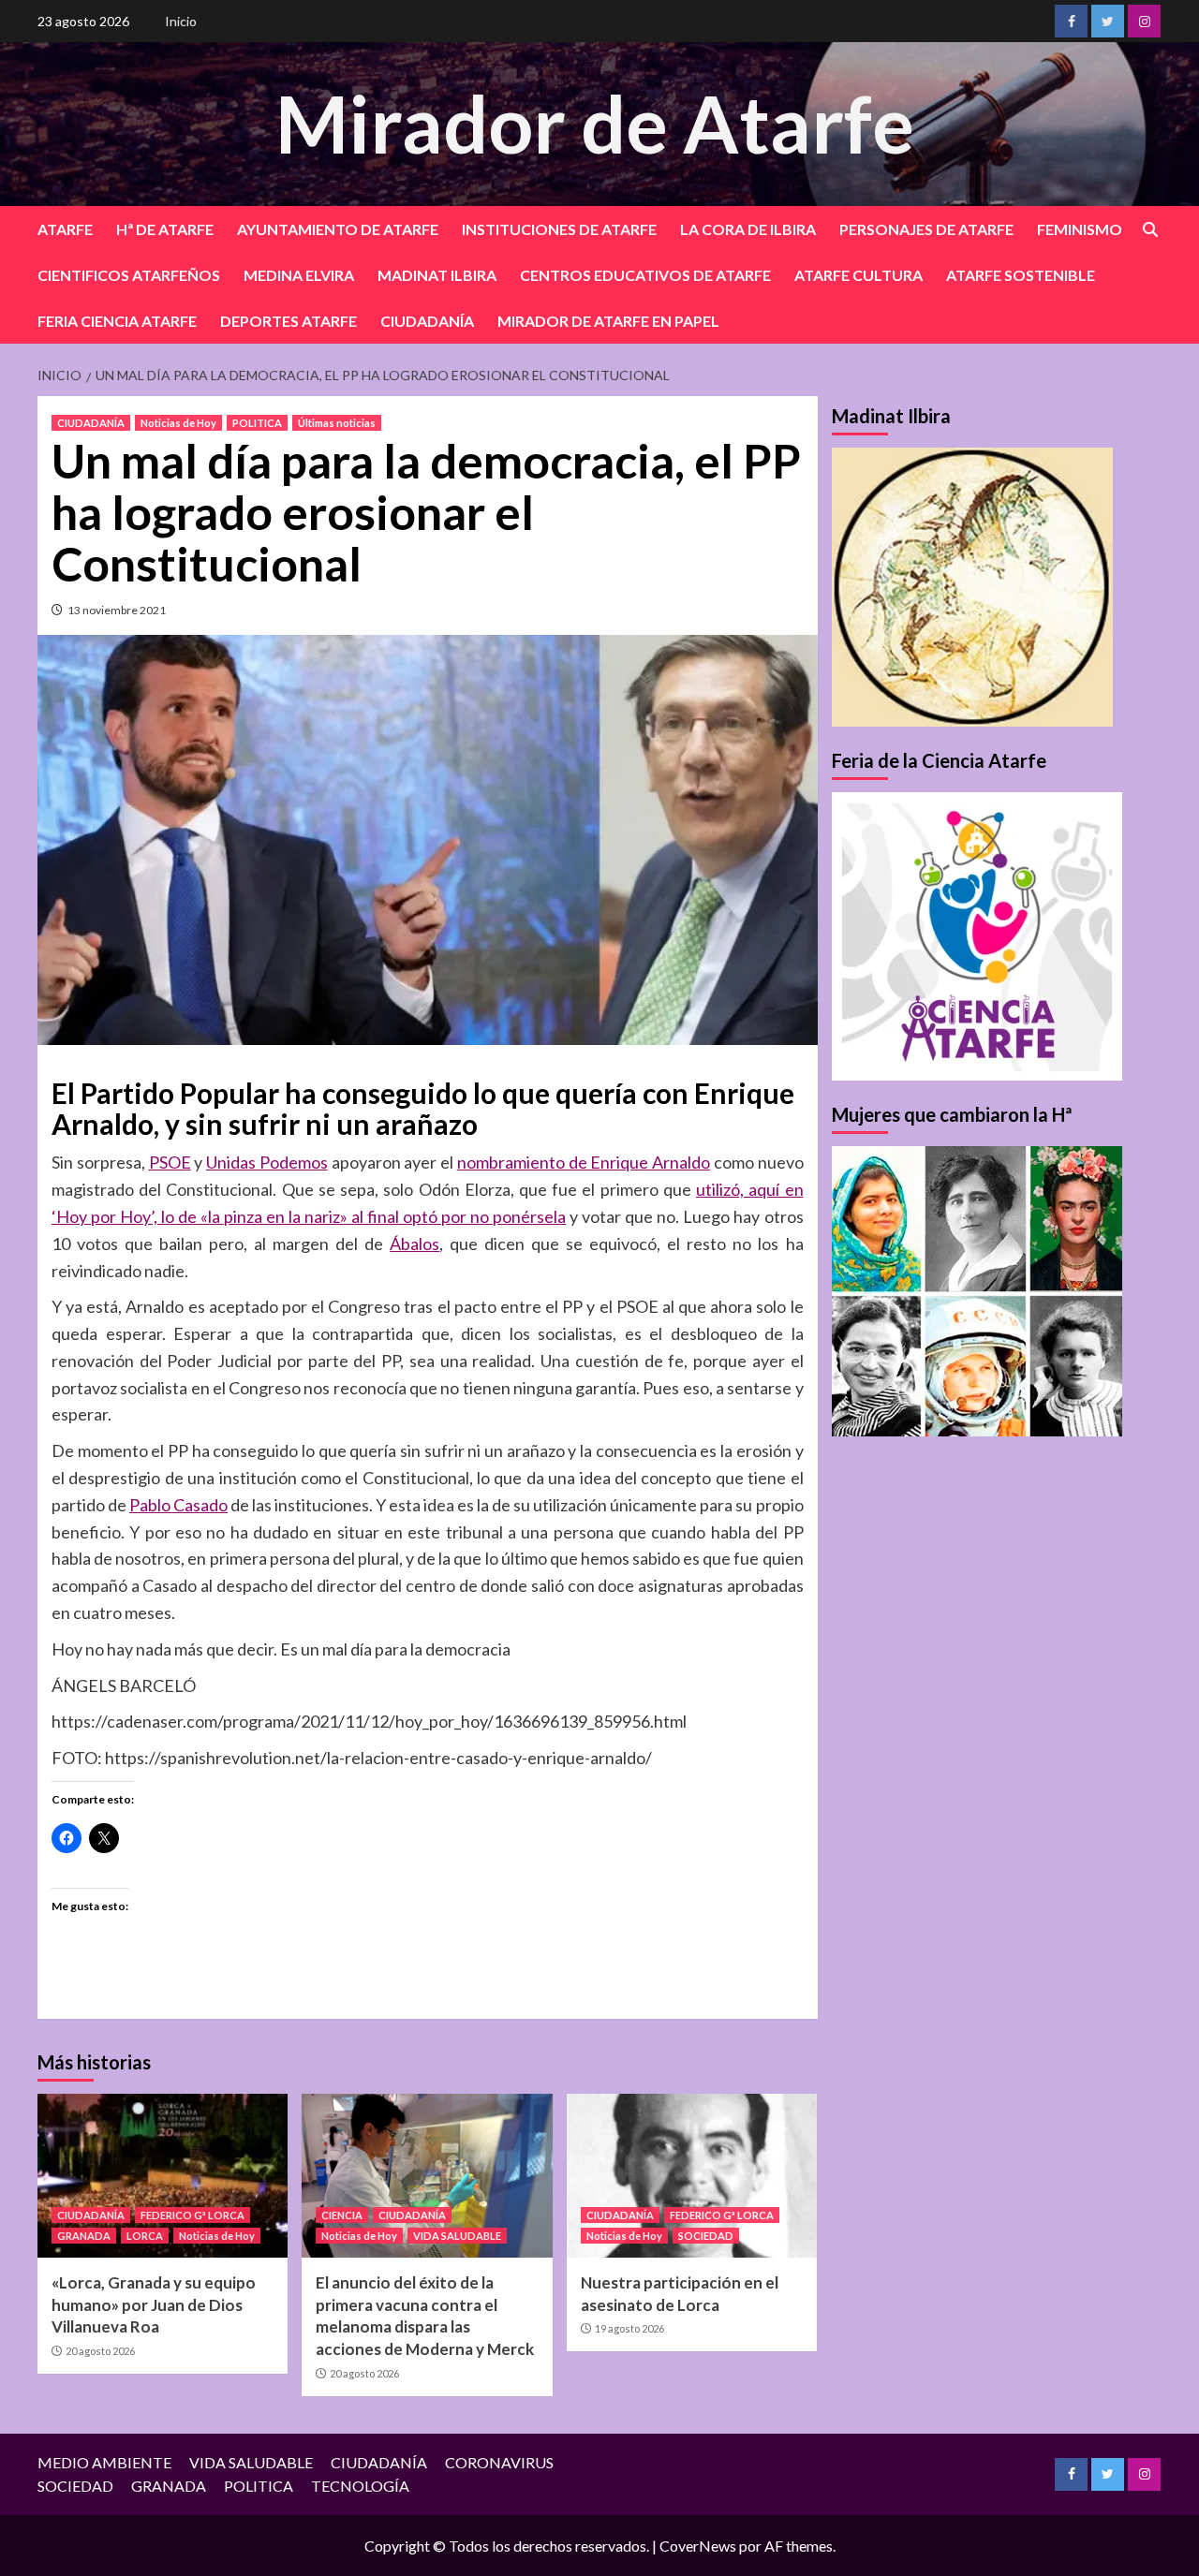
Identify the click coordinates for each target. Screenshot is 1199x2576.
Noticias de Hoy (178, 423)
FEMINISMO (1080, 229)
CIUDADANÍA (427, 321)
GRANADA (84, 2236)
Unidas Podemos (267, 1162)
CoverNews (698, 2546)
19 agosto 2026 (629, 2328)
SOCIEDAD (706, 2236)
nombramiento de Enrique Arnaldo (584, 1162)
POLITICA (257, 423)
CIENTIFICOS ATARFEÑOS (129, 275)
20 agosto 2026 (100, 2351)
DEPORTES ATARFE (289, 321)
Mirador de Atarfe (595, 123)
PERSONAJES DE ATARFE (926, 229)
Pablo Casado (178, 1505)
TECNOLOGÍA (360, 2486)
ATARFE (65, 229)
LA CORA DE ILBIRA (748, 229)
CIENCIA (342, 2215)
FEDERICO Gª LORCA (192, 2215)
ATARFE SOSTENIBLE (1021, 275)
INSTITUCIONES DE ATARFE (559, 229)
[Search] (1150, 230)
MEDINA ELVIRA (299, 275)
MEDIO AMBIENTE (104, 2462)
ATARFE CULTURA (859, 275)
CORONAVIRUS (499, 2462)
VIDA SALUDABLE (457, 2236)
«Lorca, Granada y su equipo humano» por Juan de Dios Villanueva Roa (154, 2305)
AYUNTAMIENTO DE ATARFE (338, 229)
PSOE (170, 1162)
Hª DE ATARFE (165, 229)
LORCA (145, 2236)
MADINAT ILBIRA (437, 275)
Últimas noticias (337, 423)
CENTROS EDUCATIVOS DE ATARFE (645, 275)
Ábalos (414, 1244)
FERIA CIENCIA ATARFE (117, 321)
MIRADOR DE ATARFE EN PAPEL (608, 321)
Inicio (181, 21)
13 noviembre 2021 (117, 610)
